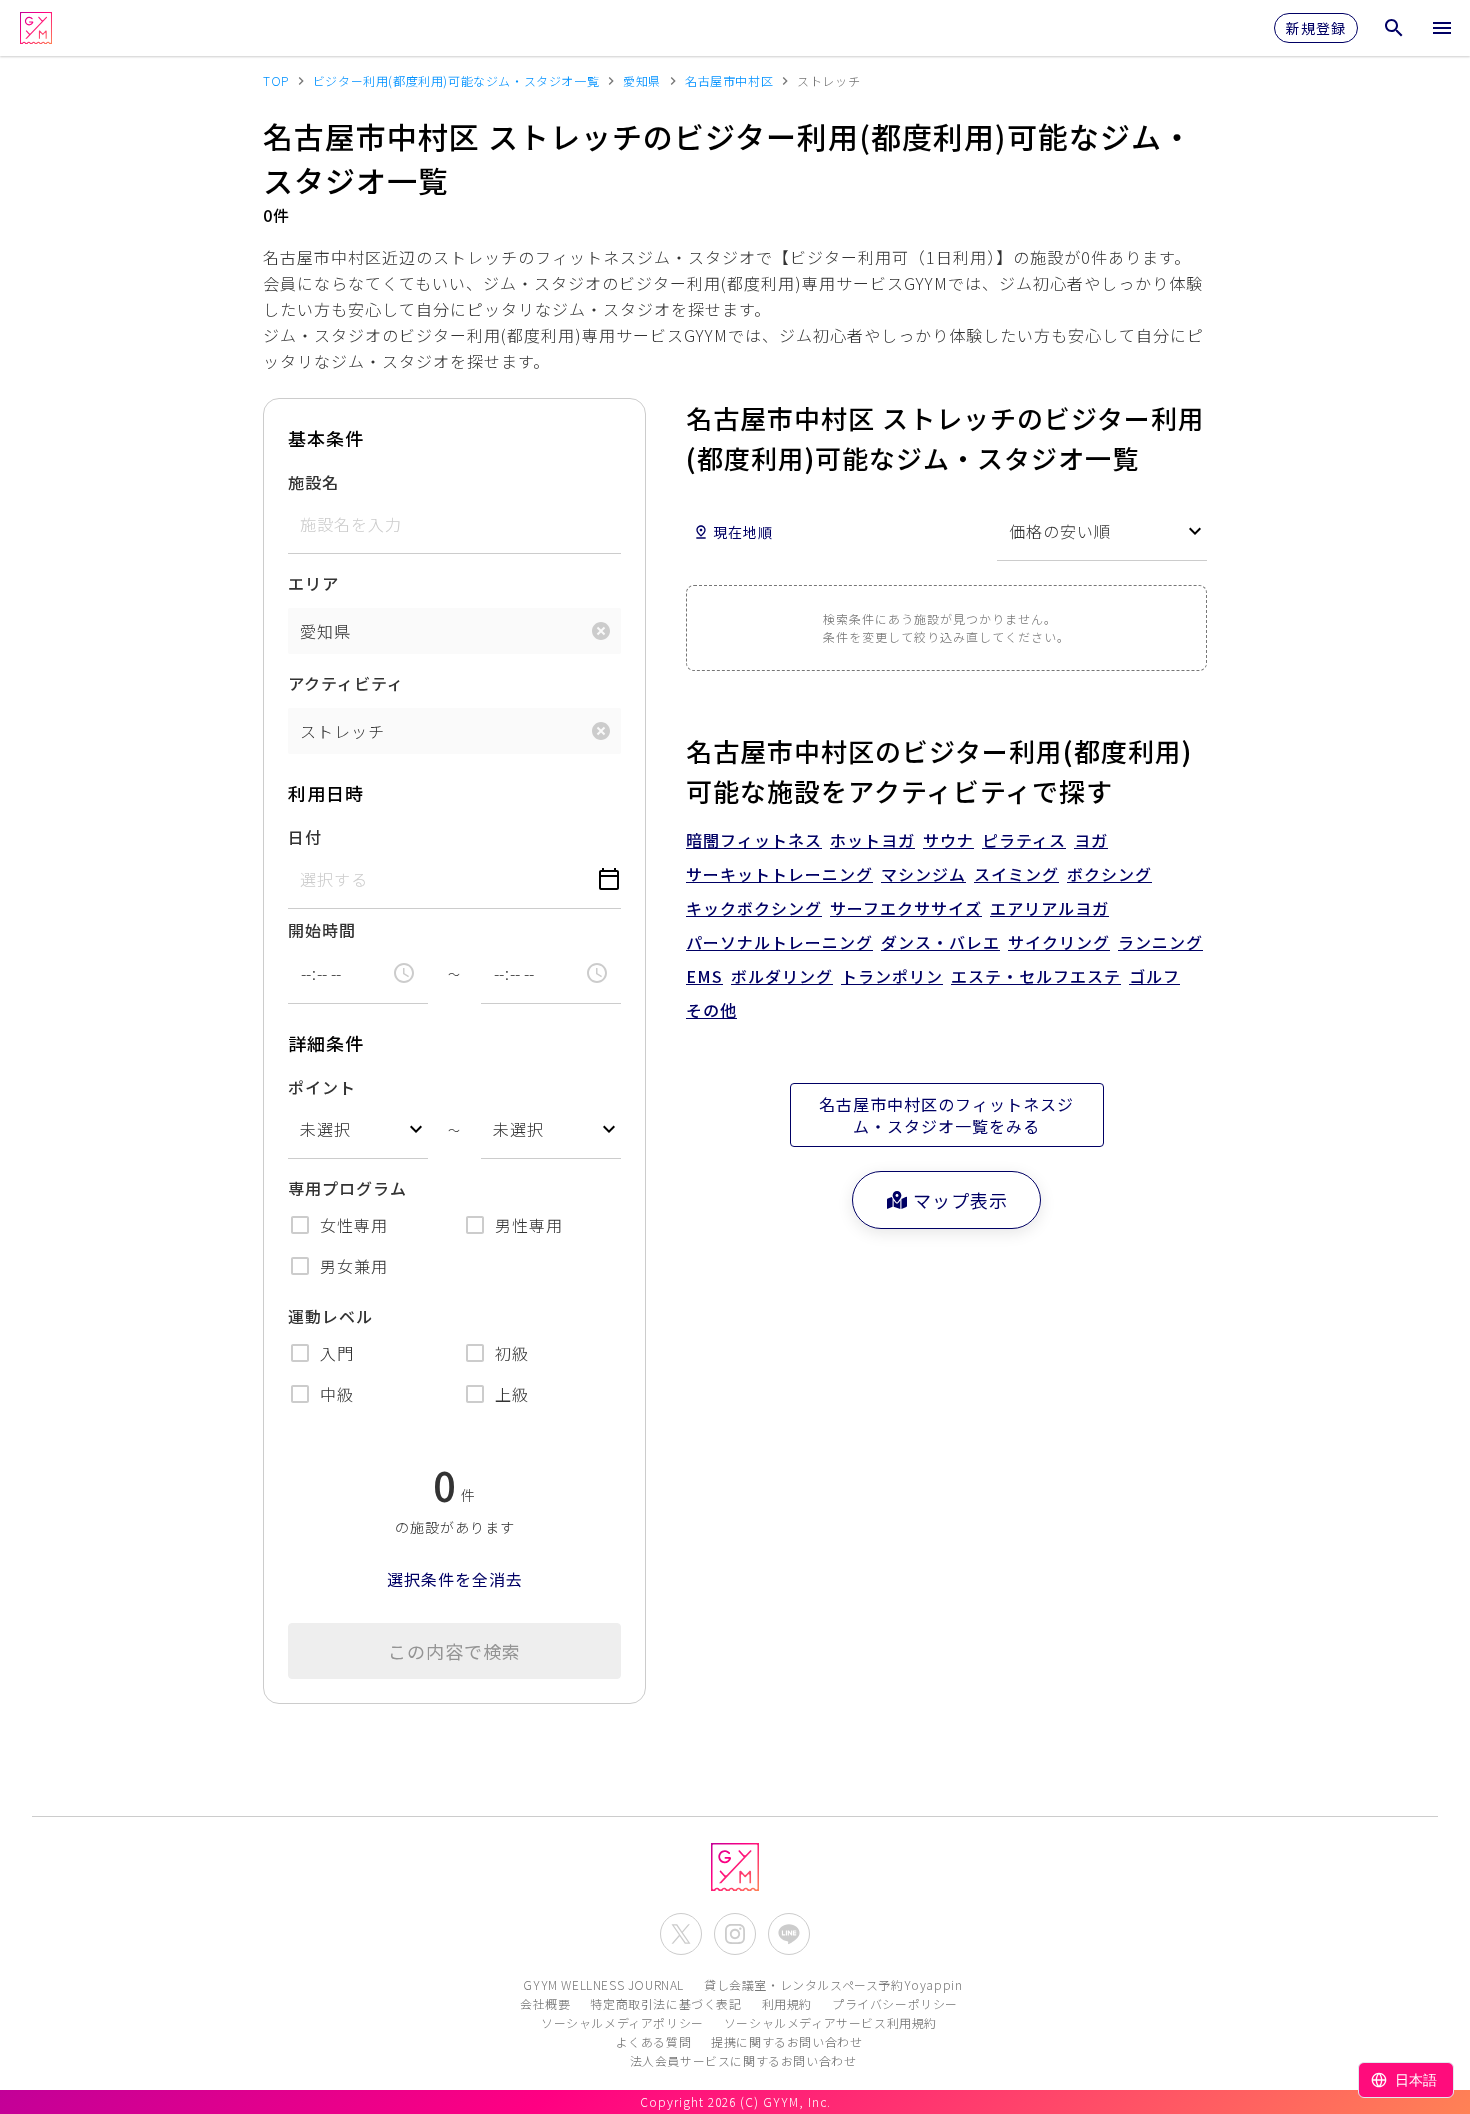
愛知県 (325, 631)
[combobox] (358, 1129)
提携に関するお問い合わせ (786, 2041)
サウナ (948, 840)
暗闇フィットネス (754, 840)
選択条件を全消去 (455, 1579)
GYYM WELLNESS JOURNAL (603, 1984)
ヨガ (1091, 840)
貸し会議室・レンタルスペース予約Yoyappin (833, 1984)
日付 (305, 837)
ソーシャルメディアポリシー (622, 2022)
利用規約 (787, 2003)
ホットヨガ (872, 840)
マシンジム (923, 874)
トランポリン (892, 976)
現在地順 (743, 532)
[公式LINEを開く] (789, 1934)
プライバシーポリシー (895, 2003)
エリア (313, 583)
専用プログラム (347, 1188)
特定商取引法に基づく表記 (665, 2003)
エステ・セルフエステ (1036, 976)
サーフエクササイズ (906, 908)
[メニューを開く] (1442, 28)
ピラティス (1024, 840)
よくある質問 (654, 2041)
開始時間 (322, 930)
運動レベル (330, 1316)
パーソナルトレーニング (779, 942)
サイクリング (1059, 942)
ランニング (1160, 942)
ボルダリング (782, 976)
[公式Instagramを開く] (735, 1934)
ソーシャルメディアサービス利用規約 (830, 2022)
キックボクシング (754, 908)
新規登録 (1316, 28)
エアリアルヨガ (1049, 908)
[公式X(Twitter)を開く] (681, 1934)
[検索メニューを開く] (1394, 28)
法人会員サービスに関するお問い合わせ (743, 2060)
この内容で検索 (454, 1651)
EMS (704, 976)
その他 (711, 1010)
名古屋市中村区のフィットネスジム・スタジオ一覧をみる (946, 1115)
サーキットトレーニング (779, 874)
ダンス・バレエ (940, 942)
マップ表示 (960, 1200)
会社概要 (545, 2003)
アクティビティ (346, 683)
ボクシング (1109, 874)
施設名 (313, 482)
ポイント (322, 1087)
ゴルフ (1154, 976)
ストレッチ (342, 731)
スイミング (1016, 874)
